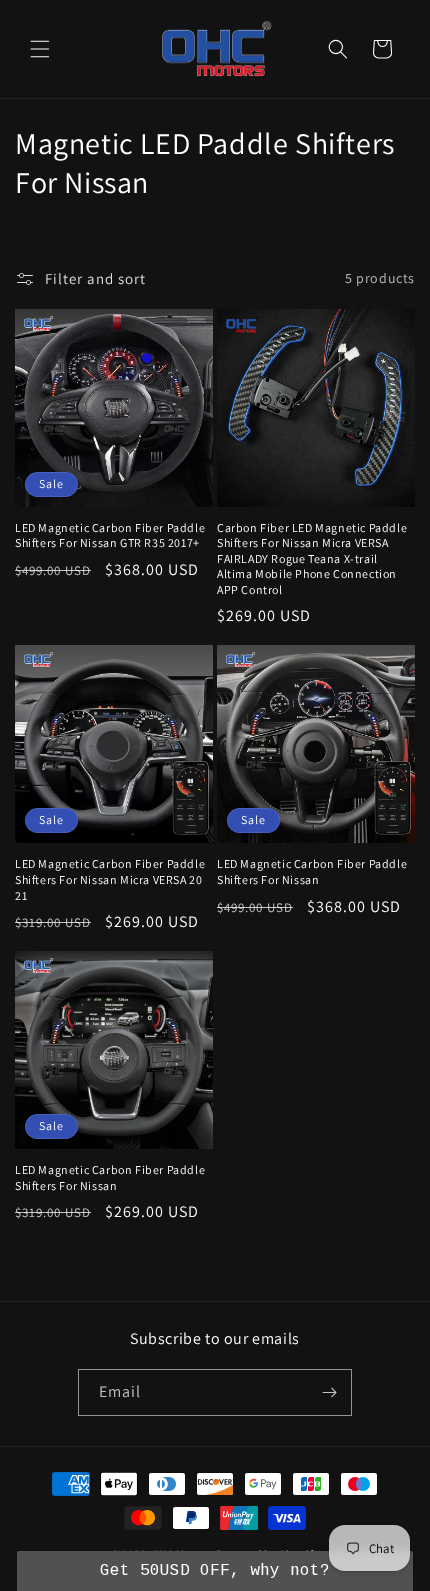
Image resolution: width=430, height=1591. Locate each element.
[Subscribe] (329, 1392)
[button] (40, 49)
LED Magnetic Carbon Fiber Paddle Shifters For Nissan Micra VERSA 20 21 (110, 879)
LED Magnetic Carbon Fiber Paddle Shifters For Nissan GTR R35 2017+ (110, 535)
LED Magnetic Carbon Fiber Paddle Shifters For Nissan (312, 871)
